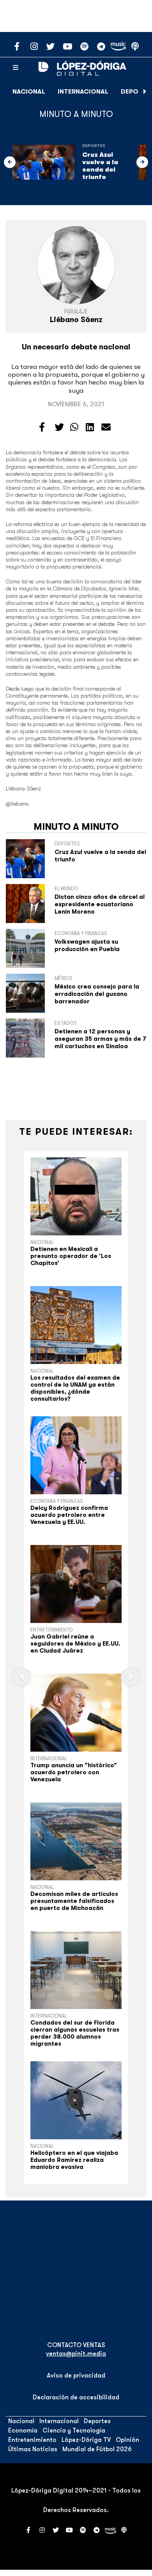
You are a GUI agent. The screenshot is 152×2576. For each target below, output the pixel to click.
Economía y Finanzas (57, 1501)
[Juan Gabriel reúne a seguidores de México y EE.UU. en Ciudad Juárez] (76, 1584)
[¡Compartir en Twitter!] (59, 427)
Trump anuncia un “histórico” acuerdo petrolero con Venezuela (74, 1772)
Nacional (29, 92)
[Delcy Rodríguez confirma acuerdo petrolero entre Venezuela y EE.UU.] (76, 1455)
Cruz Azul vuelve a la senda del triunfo (100, 166)
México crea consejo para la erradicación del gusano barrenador (97, 994)
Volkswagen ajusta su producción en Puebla (87, 945)
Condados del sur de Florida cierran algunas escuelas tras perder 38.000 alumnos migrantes (75, 2033)
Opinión (127, 2440)
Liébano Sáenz (76, 320)
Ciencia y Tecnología (74, 2431)
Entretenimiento (52, 1630)
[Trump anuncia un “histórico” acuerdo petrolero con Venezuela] (76, 1713)
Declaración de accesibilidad (76, 2397)
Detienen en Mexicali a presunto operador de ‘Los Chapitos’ (71, 1256)
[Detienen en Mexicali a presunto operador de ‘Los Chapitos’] (76, 1196)
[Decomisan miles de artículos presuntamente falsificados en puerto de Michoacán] (76, 1841)
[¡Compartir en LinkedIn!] (90, 427)
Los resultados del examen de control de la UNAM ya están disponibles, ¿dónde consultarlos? (75, 1388)
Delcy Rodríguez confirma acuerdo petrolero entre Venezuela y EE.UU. (69, 1515)
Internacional (83, 92)
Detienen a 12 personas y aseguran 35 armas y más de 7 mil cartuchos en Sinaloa (100, 1039)
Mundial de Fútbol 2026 (97, 2449)
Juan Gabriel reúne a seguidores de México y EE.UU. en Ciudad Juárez (75, 1644)
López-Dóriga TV (86, 2440)
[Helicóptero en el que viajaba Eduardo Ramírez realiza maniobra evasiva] (76, 2100)
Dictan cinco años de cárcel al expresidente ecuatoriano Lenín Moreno (100, 904)
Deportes (94, 146)
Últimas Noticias (33, 2449)
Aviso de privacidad (76, 2376)
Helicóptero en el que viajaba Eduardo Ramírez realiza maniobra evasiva (74, 2160)
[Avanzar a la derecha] (145, 92)
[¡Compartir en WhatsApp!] (74, 427)
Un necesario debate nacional (76, 347)
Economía (23, 2431)
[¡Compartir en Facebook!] (42, 427)
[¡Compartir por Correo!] (106, 427)
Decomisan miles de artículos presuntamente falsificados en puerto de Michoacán (74, 1901)
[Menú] (16, 68)
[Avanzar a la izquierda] (10, 162)
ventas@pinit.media (76, 2354)
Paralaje (76, 312)
